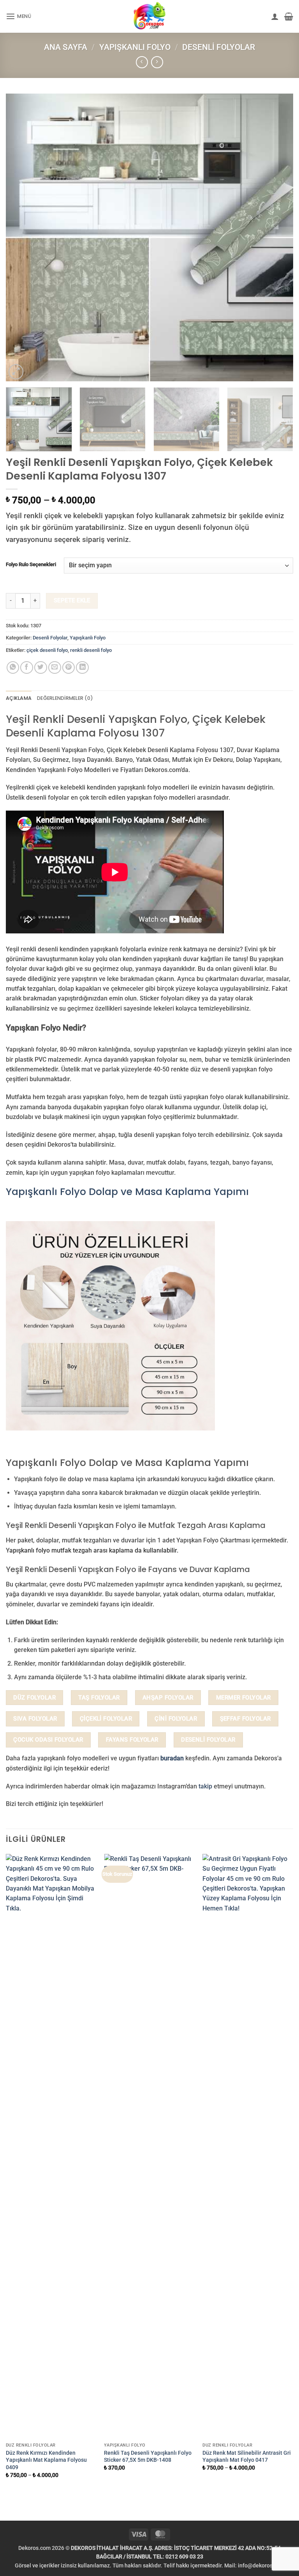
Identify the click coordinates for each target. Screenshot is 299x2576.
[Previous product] (157, 62)
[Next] (278, 237)
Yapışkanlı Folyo (135, 47)
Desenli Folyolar (219, 47)
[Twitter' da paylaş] (41, 668)
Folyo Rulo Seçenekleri (31, 564)
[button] (19, 17)
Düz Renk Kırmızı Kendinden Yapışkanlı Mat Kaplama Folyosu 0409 (46, 2460)
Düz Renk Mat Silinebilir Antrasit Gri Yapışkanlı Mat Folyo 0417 (247, 2456)
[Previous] (21, 237)
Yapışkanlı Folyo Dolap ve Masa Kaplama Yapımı (127, 1192)
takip (205, 1786)
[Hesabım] (275, 16)
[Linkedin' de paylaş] (82, 668)
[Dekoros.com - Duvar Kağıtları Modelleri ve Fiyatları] (149, 16)
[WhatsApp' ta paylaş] (13, 668)
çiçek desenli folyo (47, 650)
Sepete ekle (72, 600)
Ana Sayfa (66, 47)
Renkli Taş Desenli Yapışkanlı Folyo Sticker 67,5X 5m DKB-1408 (148, 2456)
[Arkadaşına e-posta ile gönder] (55, 668)
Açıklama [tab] (19, 698)
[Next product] (142, 62)
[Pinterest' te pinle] (69, 668)
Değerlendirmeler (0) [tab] (65, 698)
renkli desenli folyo (91, 650)
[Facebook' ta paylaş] (27, 668)
